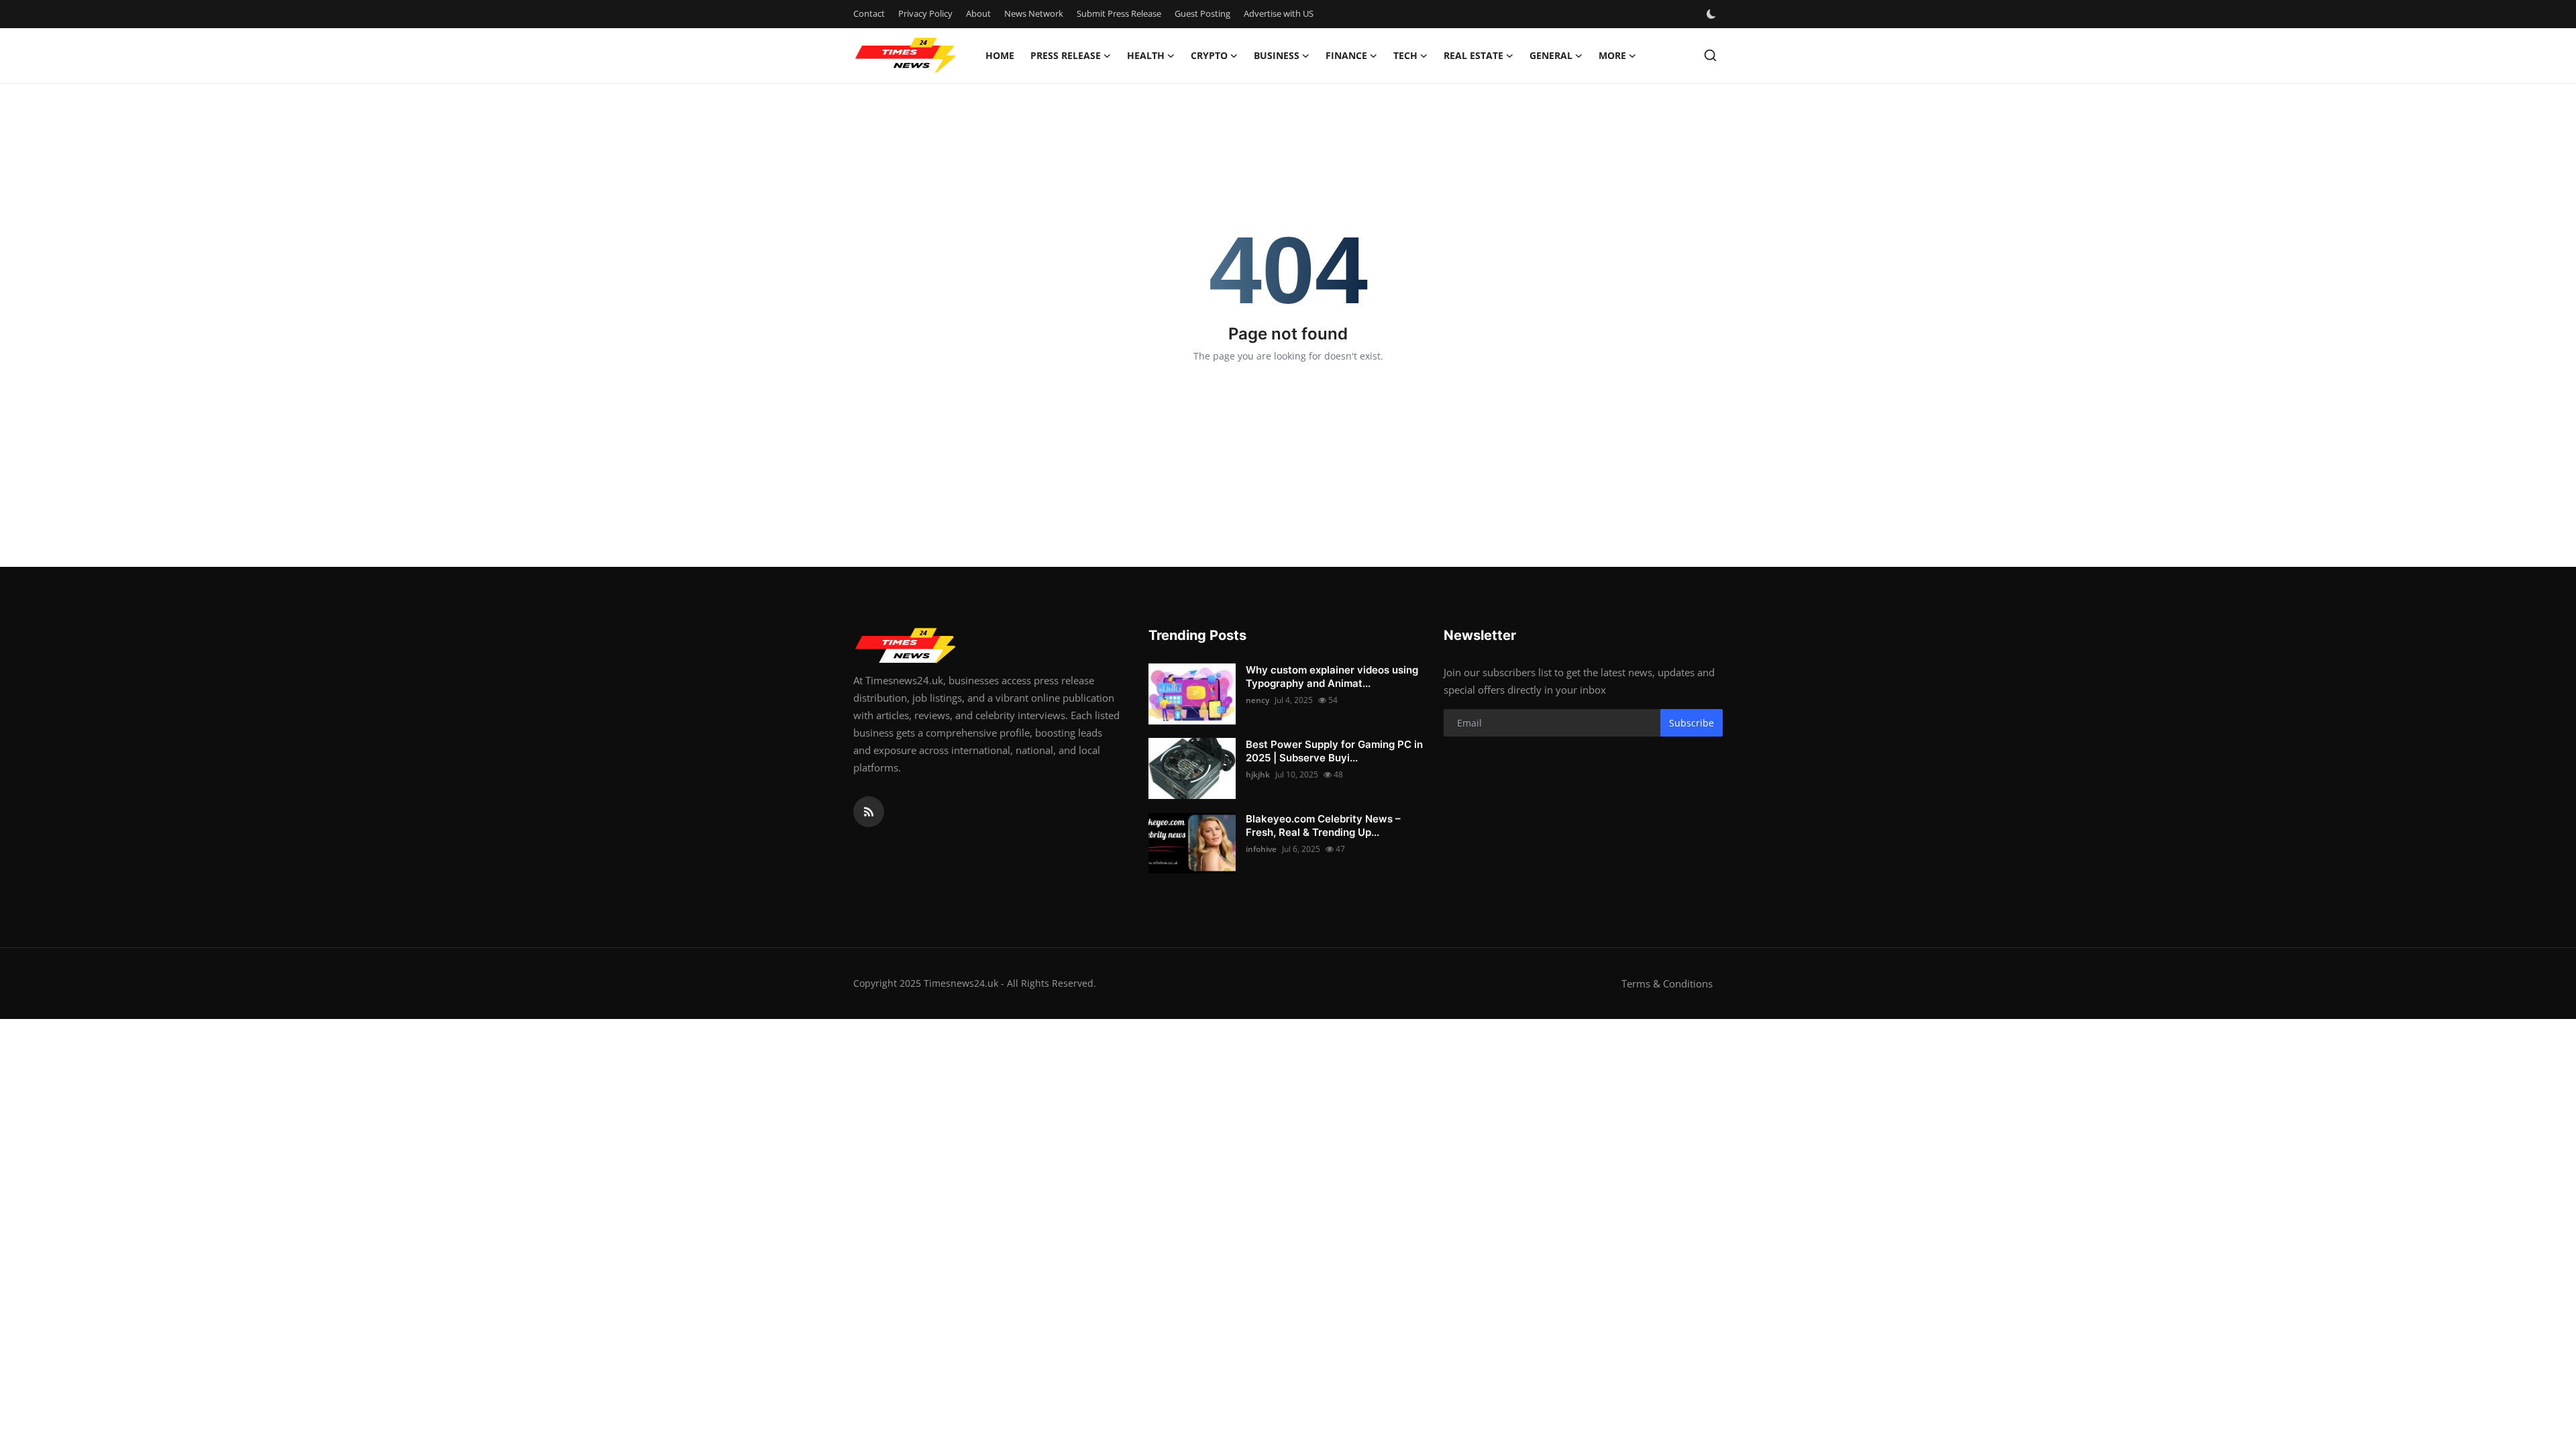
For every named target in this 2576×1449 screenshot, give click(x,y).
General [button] (1551, 55)
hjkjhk (1258, 774)
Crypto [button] (1209, 55)
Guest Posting (1202, 13)
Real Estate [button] (1473, 55)
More (1612, 55)
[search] (1710, 55)
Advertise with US (1279, 13)
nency (1257, 700)
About (978, 13)
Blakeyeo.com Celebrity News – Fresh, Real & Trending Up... (1323, 825)
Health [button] (1146, 55)
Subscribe (1692, 723)
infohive (1261, 849)
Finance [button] (1346, 55)
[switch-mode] (1713, 14)
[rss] (869, 812)
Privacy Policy (925, 13)
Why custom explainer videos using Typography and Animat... (1332, 677)
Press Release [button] (1066, 55)
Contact (869, 13)
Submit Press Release (1119, 13)
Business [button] (1277, 55)
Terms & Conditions (1667, 983)
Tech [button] (1405, 55)
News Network (1034, 13)
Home (1000, 55)
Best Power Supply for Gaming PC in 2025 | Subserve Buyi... (1334, 751)
